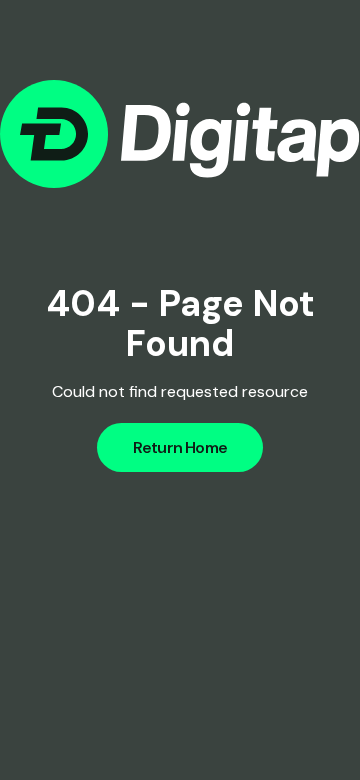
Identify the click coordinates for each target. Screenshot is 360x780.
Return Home (180, 447)
